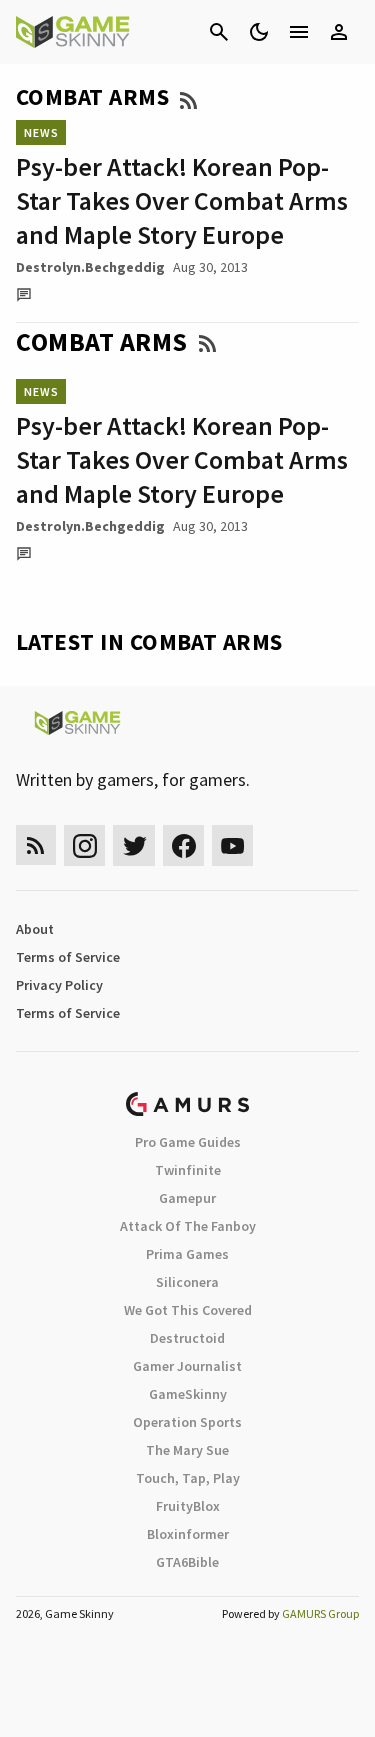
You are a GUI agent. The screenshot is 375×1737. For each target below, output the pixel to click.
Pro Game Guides (188, 1142)
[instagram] (84, 845)
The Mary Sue (187, 1450)
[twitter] (134, 845)
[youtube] (233, 845)
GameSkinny (188, 1394)
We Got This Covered (188, 1310)
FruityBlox (188, 1506)
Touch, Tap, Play (188, 1478)
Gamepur (187, 1198)
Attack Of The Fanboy (188, 1226)
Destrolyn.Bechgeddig (90, 267)
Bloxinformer (188, 1534)
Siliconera (187, 1282)
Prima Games (187, 1254)
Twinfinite (188, 1170)
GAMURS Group (320, 1613)
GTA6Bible (187, 1562)
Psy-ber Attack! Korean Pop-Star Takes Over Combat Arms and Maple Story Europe (182, 200)
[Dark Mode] (259, 32)
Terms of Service (68, 957)
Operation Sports (187, 1422)
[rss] (36, 845)
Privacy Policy (59, 985)
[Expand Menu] (299, 32)
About (35, 929)
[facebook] (183, 845)
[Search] (219, 32)
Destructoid (187, 1338)
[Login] (339, 32)
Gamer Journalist (187, 1366)
